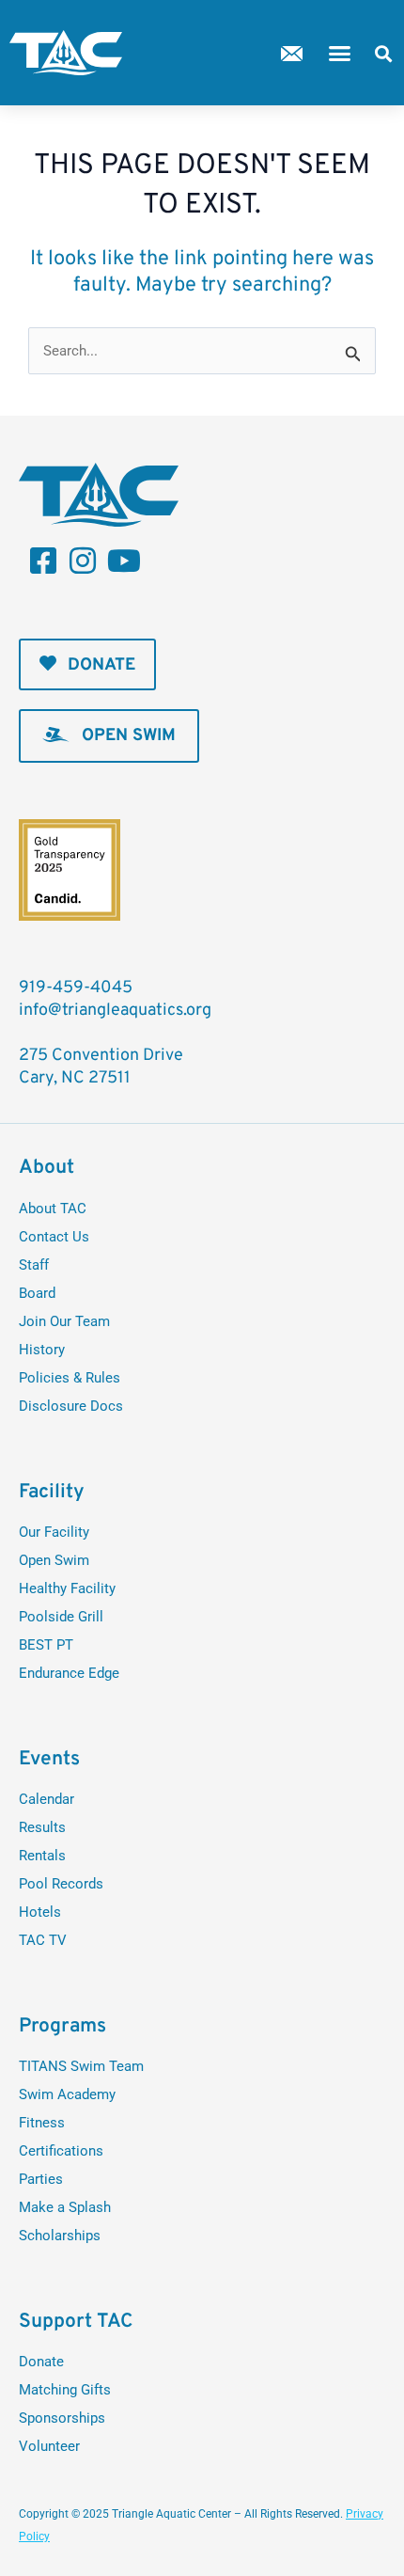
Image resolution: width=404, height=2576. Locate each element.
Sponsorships (62, 2418)
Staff (34, 1265)
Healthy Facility (67, 1588)
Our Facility (54, 1532)
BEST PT (46, 1645)
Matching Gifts (65, 2390)
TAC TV (43, 1940)
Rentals (42, 1856)
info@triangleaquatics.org (115, 1011)
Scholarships (60, 2236)
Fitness (42, 2123)
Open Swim (54, 1560)
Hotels (40, 1912)
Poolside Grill (61, 1617)
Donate (41, 2362)
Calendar (47, 1799)
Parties (41, 2179)
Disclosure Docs (71, 1406)
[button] (340, 53)
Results (42, 1827)
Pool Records (61, 1884)
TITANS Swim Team (81, 2066)
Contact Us (54, 1237)
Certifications (61, 2151)
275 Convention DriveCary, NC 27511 (101, 1067)
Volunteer (49, 2446)
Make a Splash (65, 2207)
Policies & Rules (70, 1378)
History (42, 1350)
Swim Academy (67, 2094)
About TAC (53, 1209)
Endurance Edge (69, 1673)
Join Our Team (64, 1321)
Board (37, 1293)
